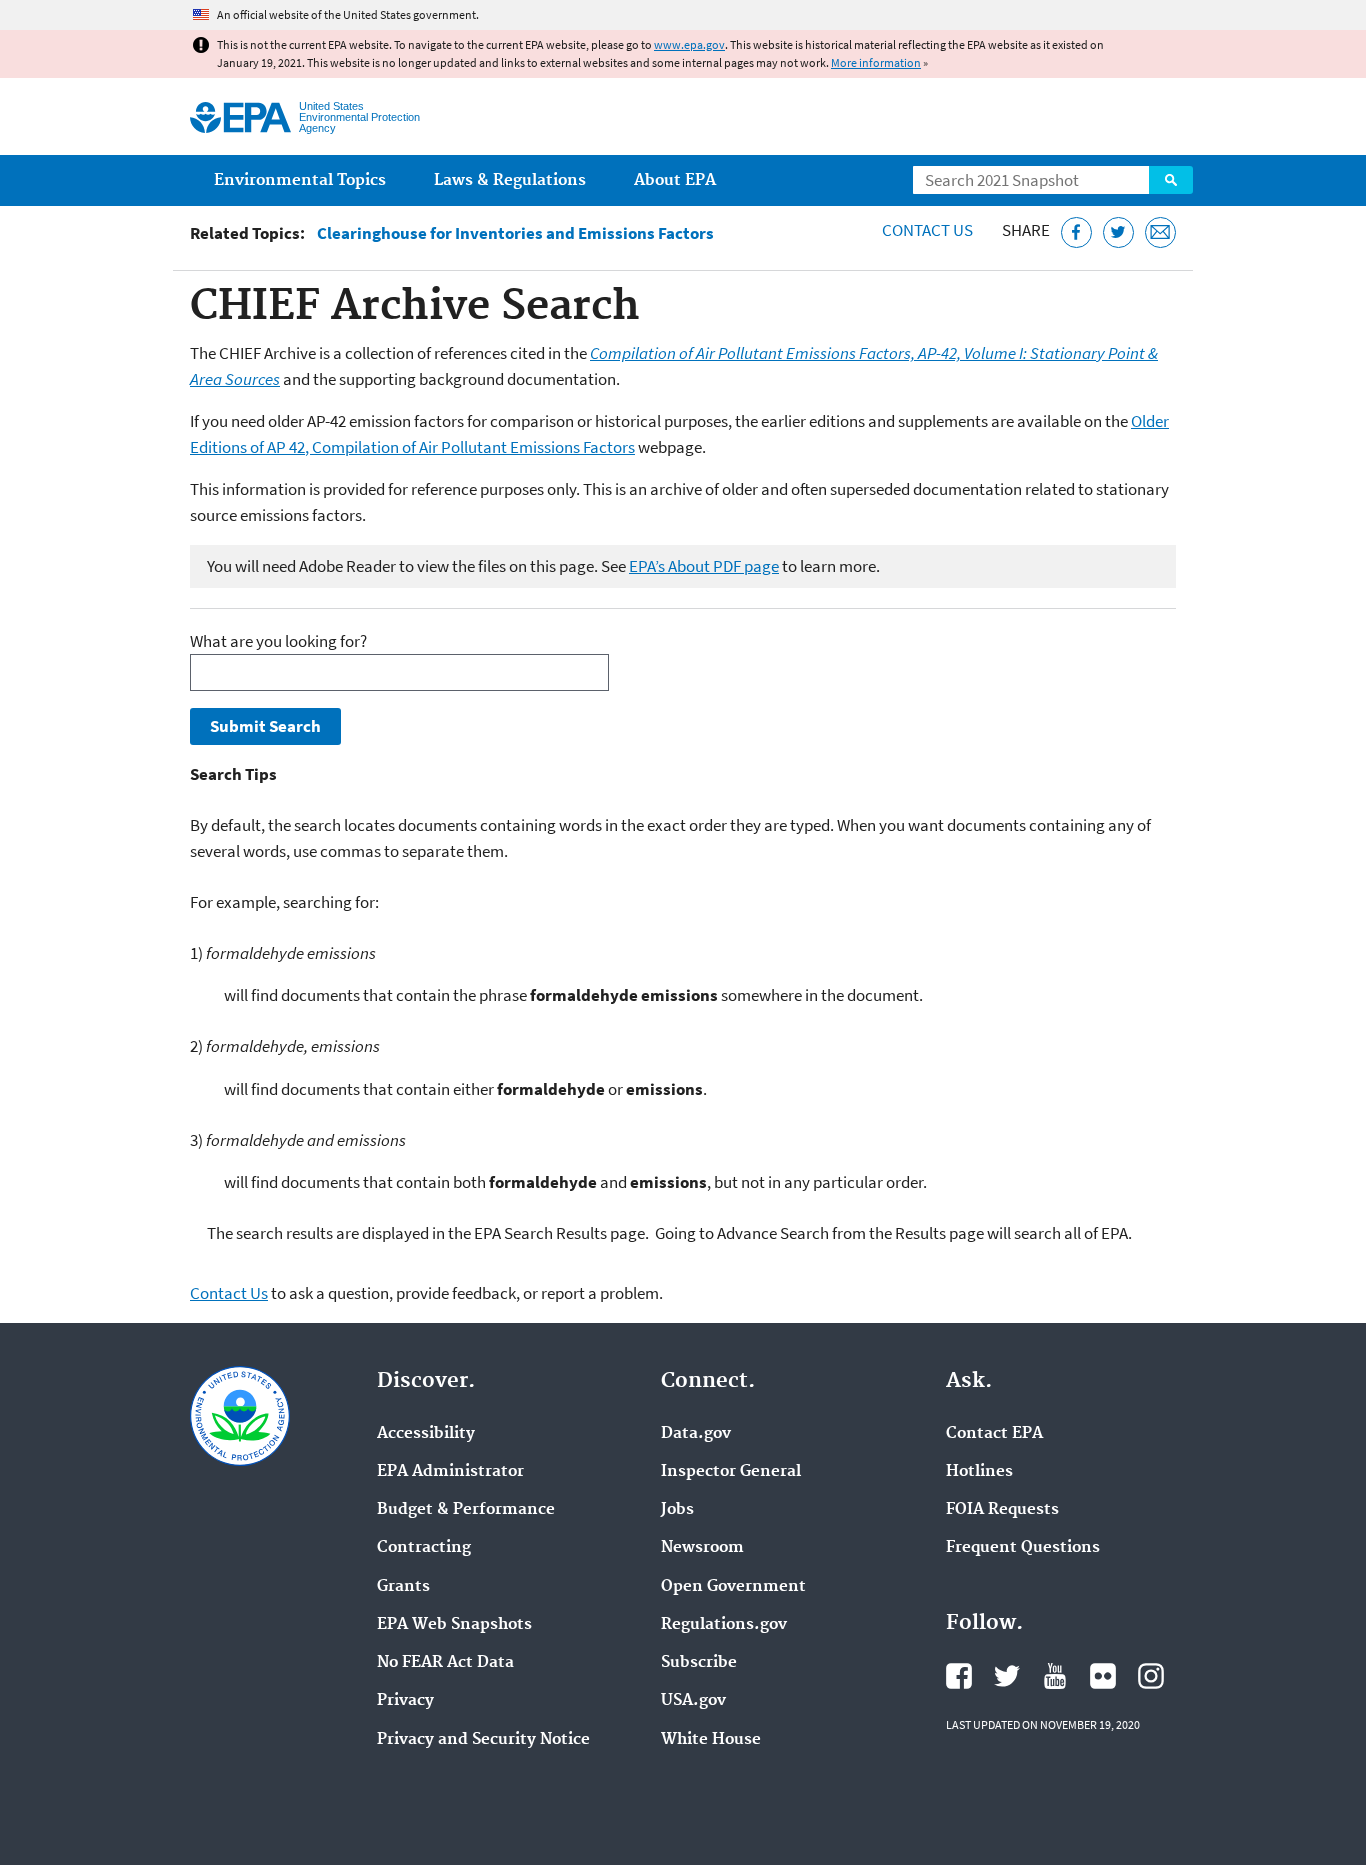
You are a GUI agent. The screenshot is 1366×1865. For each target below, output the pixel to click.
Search (1171, 180)
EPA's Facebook (959, 1676)
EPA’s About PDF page (704, 566)
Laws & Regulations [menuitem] (510, 180)
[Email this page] (1160, 232)
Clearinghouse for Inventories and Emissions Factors (515, 233)
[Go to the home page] (240, 117)
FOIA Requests (1002, 1510)
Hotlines (979, 1472)
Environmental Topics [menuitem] (300, 180)
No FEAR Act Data (445, 1663)
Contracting (424, 1548)
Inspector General (731, 1472)
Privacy (405, 1701)
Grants (403, 1587)
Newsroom (702, 1548)
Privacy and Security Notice (483, 1740)
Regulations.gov (724, 1625)
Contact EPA (994, 1434)
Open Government (733, 1587)
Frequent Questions (1023, 1548)
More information (876, 62)
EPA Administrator (450, 1472)
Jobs (677, 1510)
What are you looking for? (278, 641)
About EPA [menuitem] (675, 180)
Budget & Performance (466, 1510)
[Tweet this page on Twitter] (1118, 232)
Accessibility (426, 1434)
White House (711, 1740)
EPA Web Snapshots (454, 1625)
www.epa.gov (689, 44)
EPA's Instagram (1151, 1676)
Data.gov (696, 1434)
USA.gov (693, 1701)
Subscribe (699, 1663)
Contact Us (927, 230)
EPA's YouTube (1055, 1676)
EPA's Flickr (1103, 1676)
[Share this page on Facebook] (1076, 232)
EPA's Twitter (1007, 1676)
